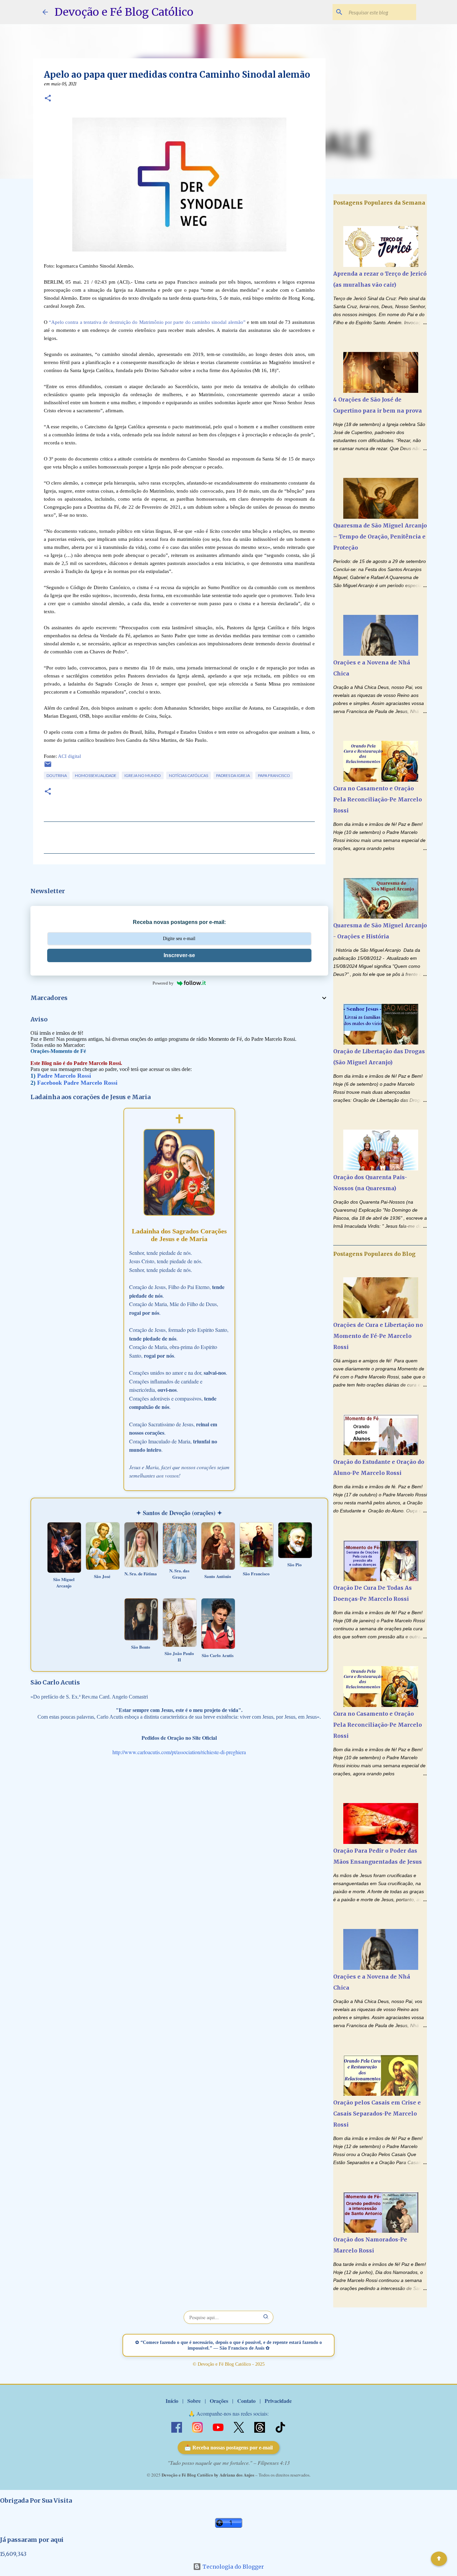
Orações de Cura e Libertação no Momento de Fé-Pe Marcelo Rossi (378, 1336)
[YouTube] (219, 2426)
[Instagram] (198, 2426)
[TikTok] (280, 2426)
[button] (48, 99)
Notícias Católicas (189, 775)
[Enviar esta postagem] (48, 767)
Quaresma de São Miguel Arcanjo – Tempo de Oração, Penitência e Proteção (380, 536)
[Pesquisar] (266, 2317)
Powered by (163, 983)
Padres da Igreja (233, 775)
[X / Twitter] (240, 2426)
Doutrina (57, 775)
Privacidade (278, 2401)
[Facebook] (177, 2426)
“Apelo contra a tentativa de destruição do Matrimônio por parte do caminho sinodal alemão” (147, 322)
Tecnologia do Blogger (233, 2567)
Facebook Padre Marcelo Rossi (77, 1083)
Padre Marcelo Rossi (64, 1076)
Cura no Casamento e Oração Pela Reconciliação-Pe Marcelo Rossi (378, 799)
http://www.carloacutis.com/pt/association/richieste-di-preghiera (179, 1752)
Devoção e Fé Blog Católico (124, 12)
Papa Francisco (274, 775)
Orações (219, 2401)
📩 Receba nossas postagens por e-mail (229, 2448)
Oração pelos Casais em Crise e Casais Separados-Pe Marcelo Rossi (377, 2114)
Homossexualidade (96, 775)
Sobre (194, 2401)
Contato (246, 2401)
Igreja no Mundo (143, 775)
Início (172, 2401)
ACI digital (69, 756)
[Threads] (260, 2426)
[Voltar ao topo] (439, 2559)
